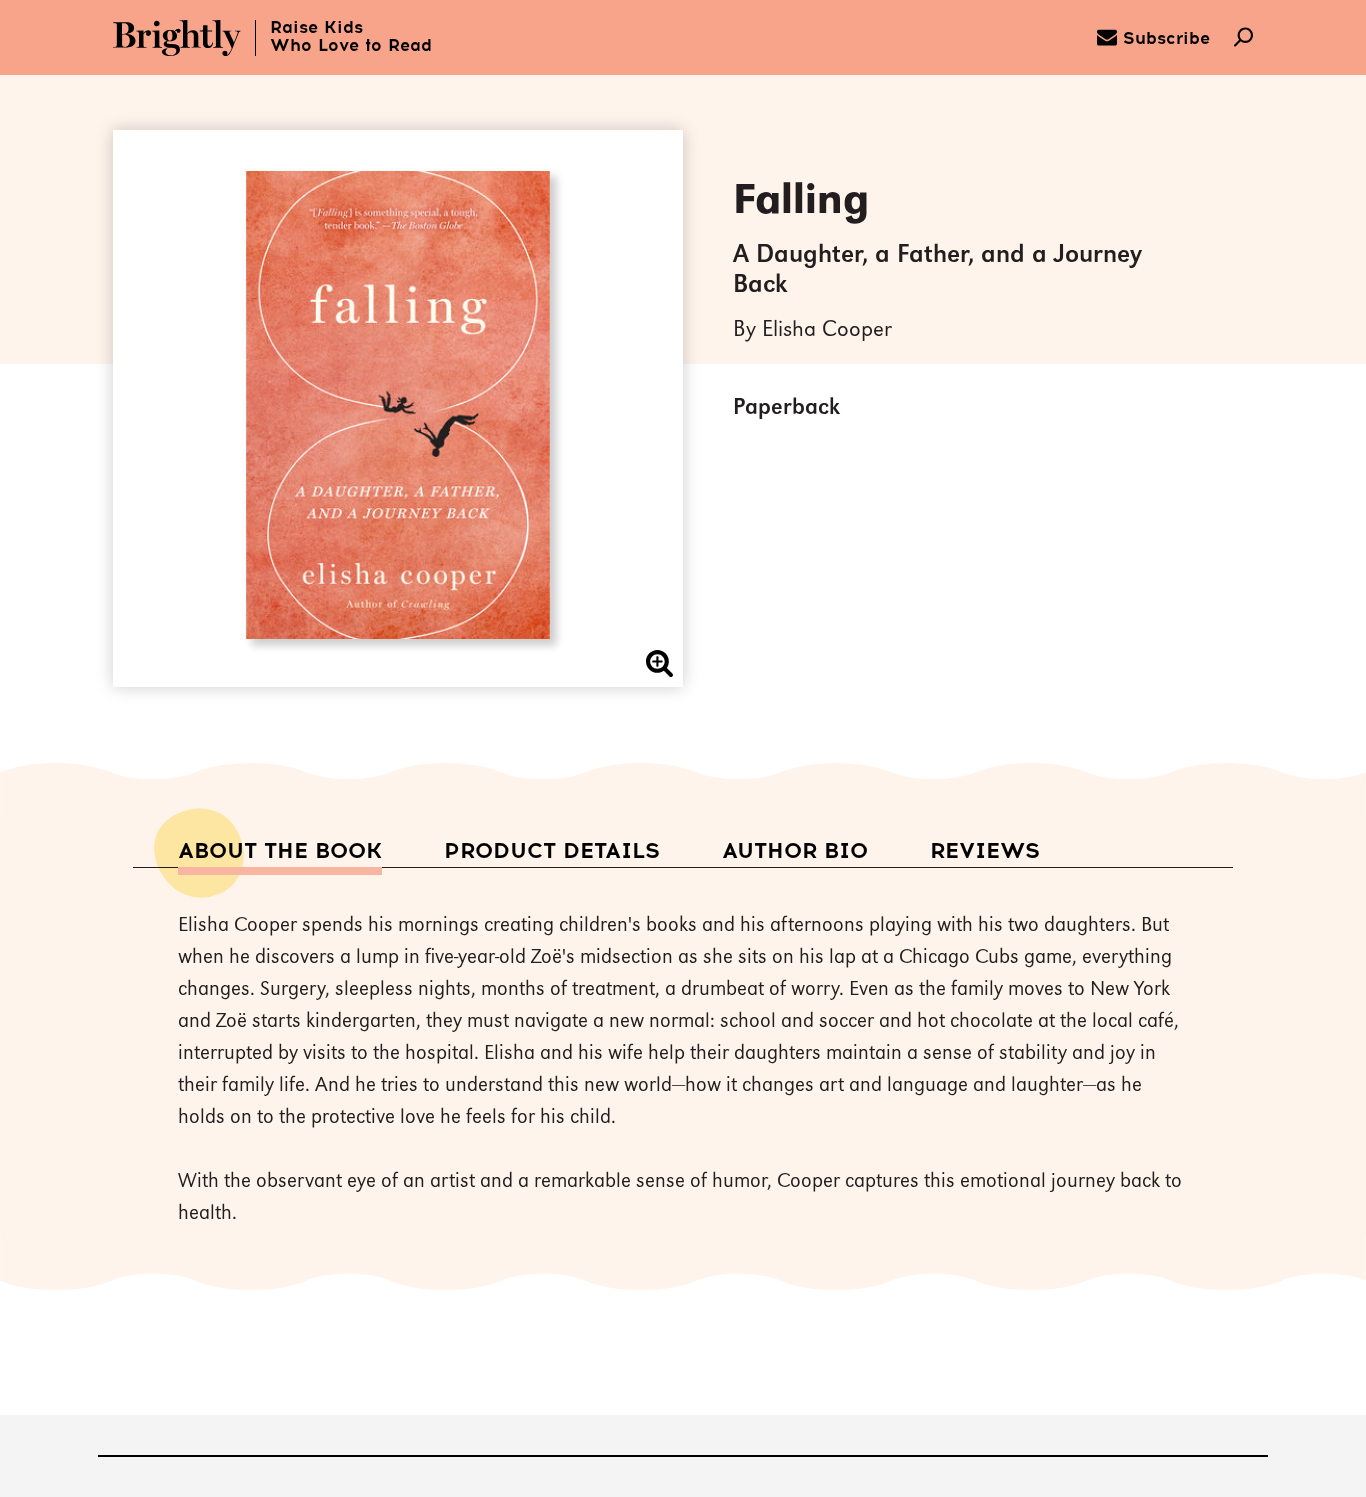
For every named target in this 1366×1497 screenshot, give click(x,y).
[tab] (280, 852)
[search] (1243, 39)
